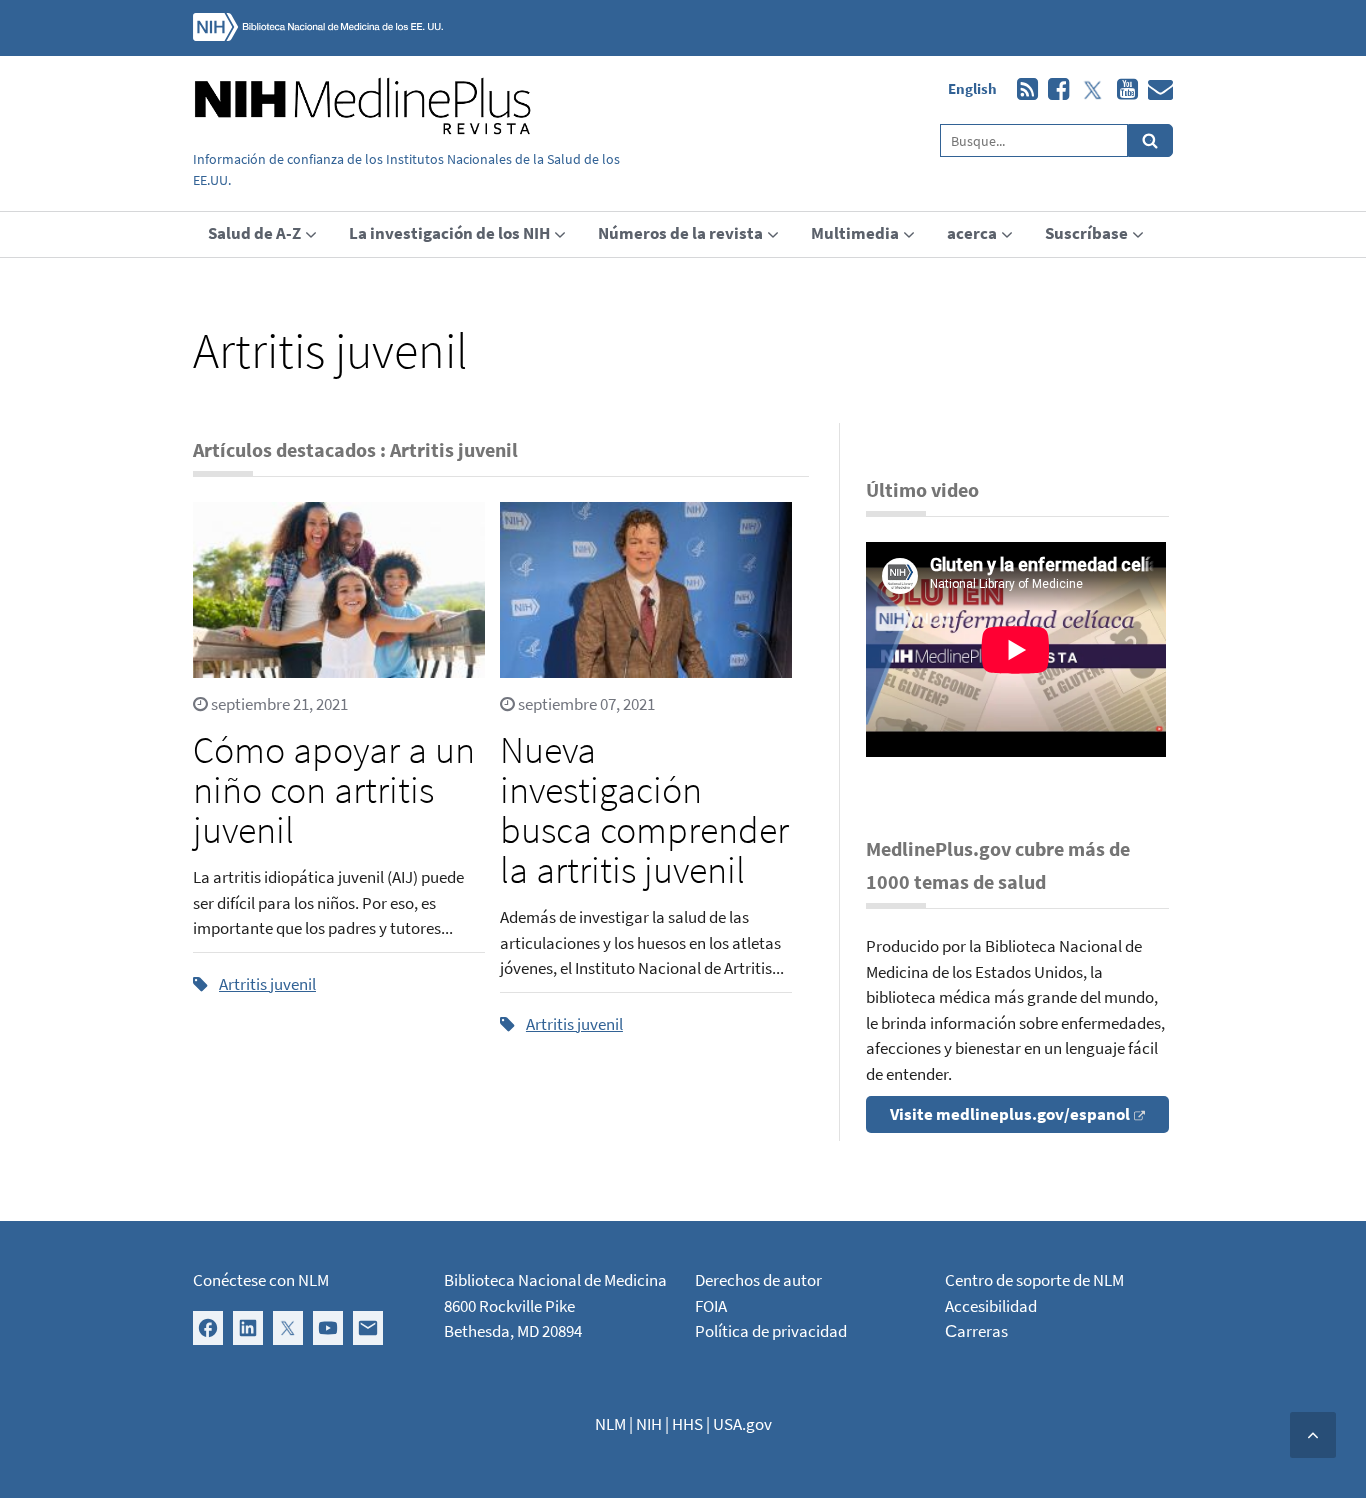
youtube (1122, 90)
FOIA (711, 1306)
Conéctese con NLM (261, 1280)
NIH (649, 1424)
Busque (1150, 140)
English (972, 88)
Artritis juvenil (267, 984)
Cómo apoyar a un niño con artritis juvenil (334, 789)
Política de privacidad (771, 1331)
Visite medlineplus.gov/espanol (1010, 1114)
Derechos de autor (758, 1280)
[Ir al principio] (1313, 1435)
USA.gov (742, 1424)
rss (1022, 90)
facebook (1053, 90)
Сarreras (976, 1331)
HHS (687, 1424)
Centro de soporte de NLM (1034, 1280)
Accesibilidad (991, 1306)
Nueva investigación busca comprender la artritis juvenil (644, 809)
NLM (610, 1424)
